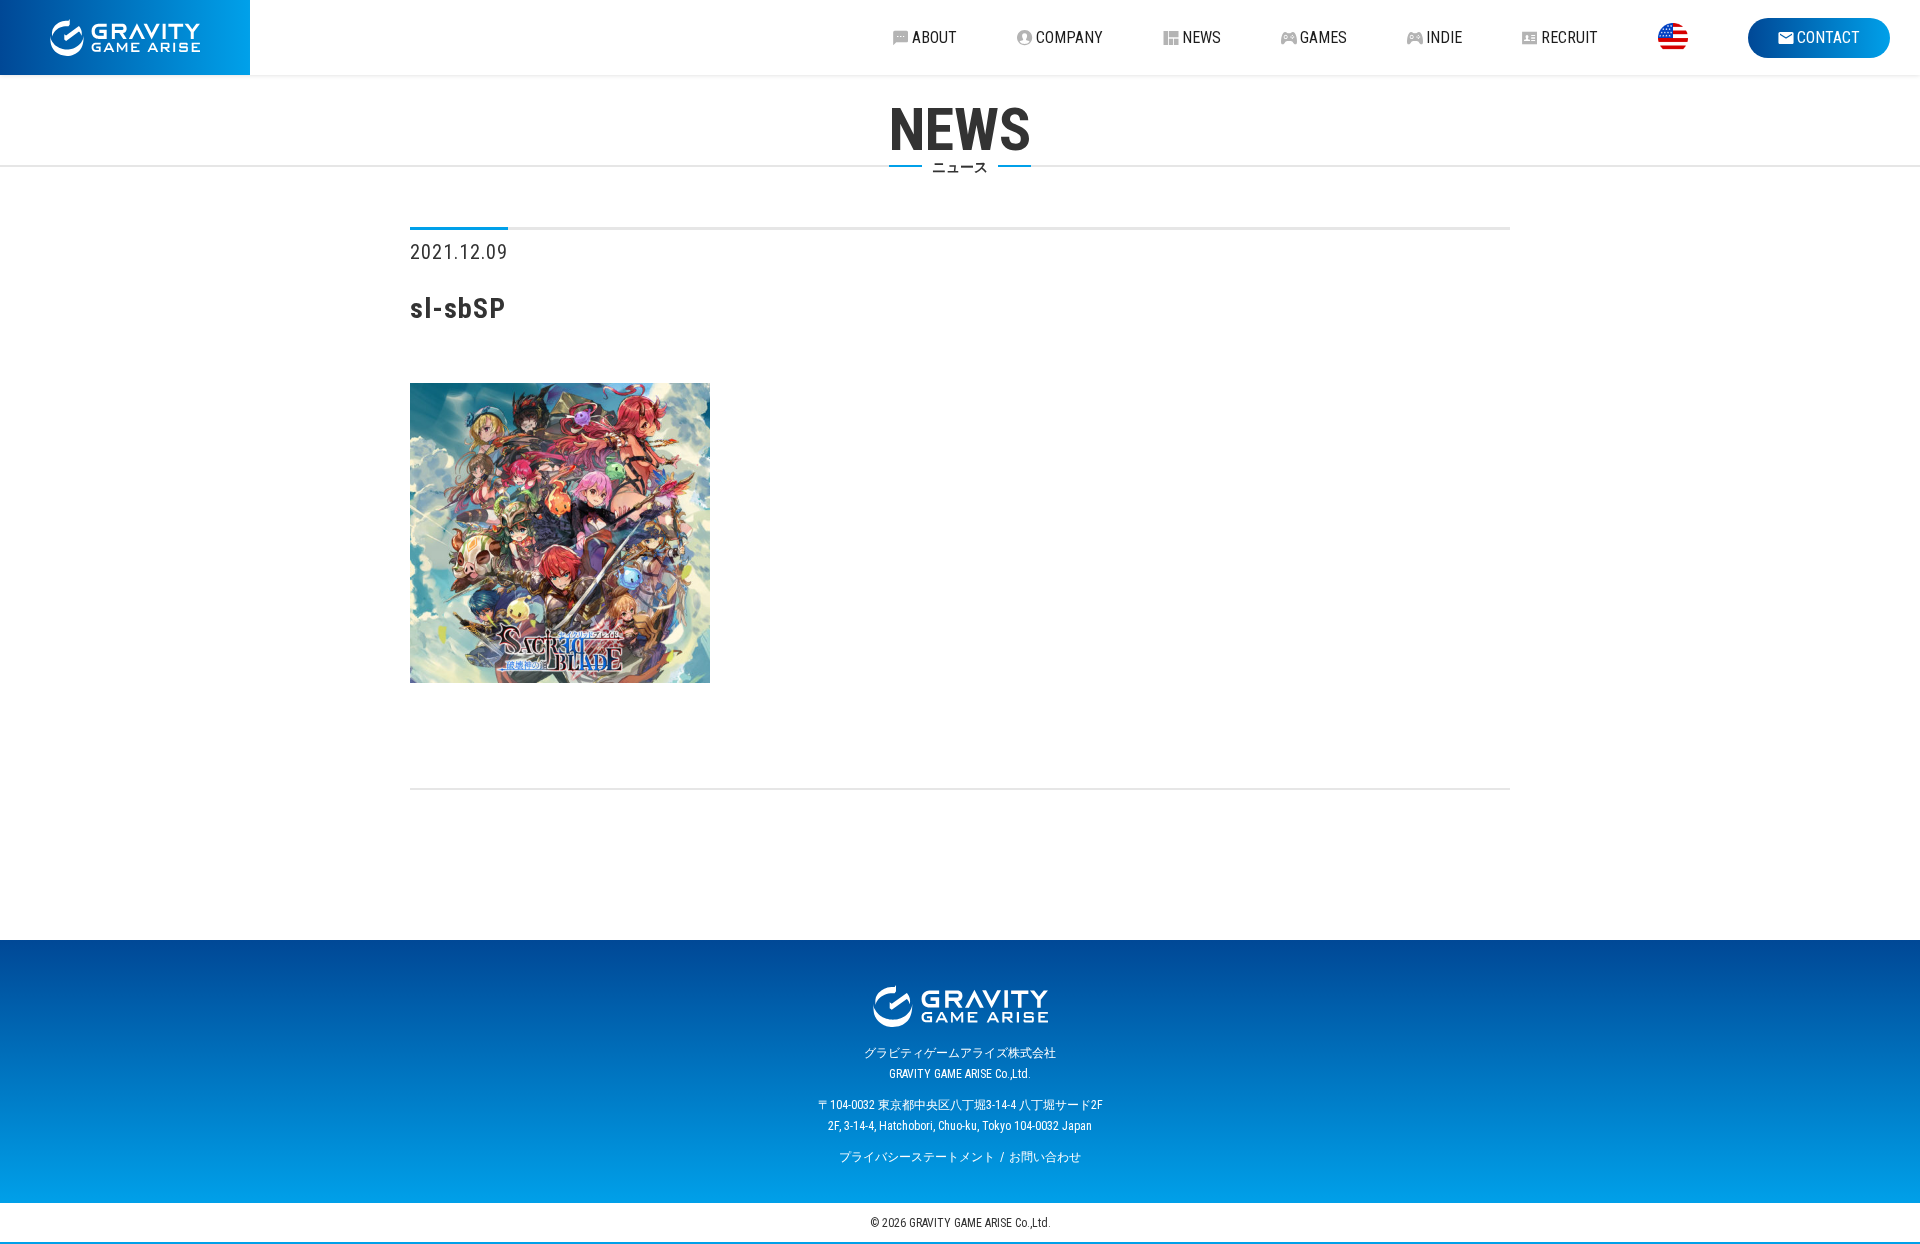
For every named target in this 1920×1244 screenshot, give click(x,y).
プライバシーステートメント (917, 1157)
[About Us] (1673, 37)
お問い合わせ (1045, 1157)
